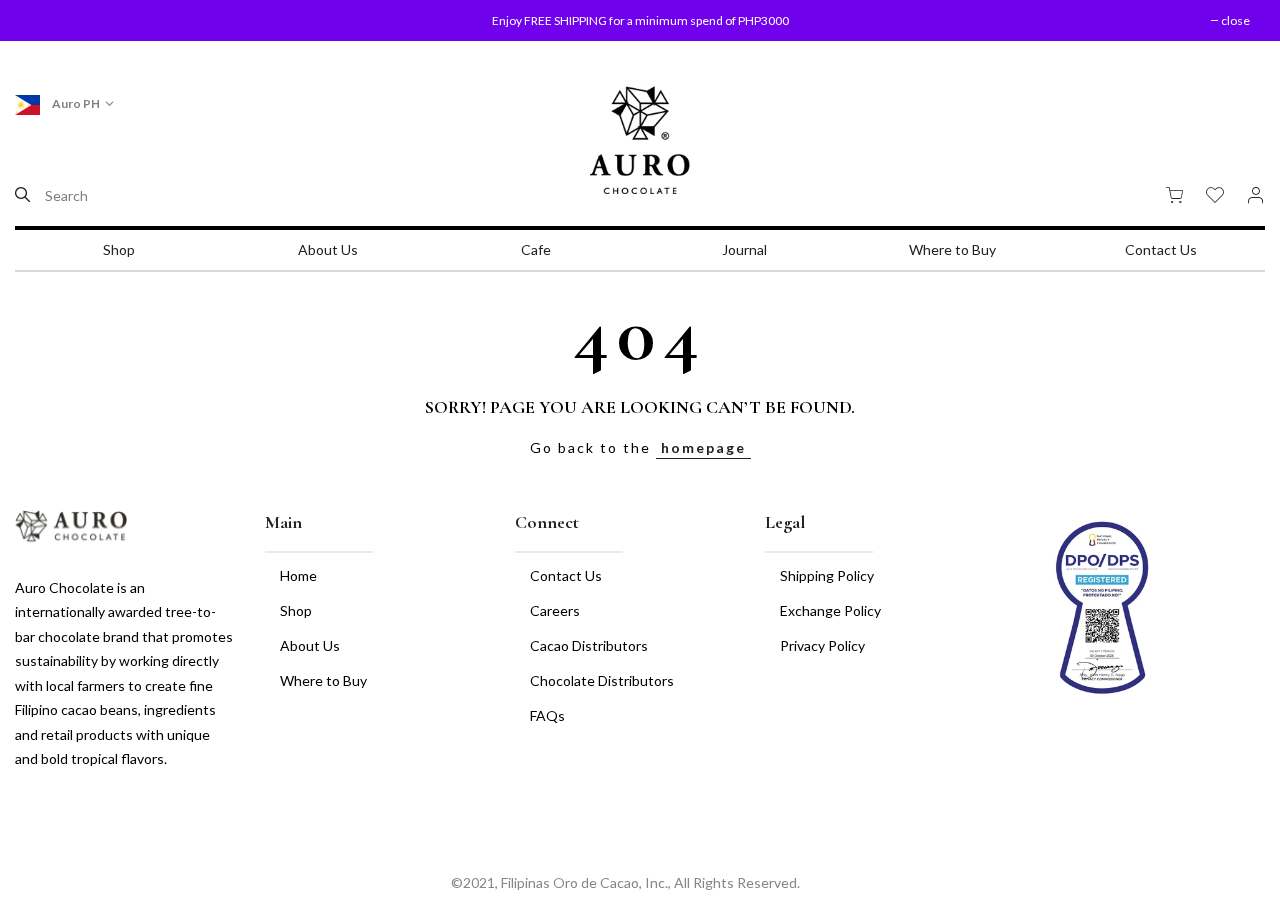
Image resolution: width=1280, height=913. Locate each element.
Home (298, 575)
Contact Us (1161, 249)
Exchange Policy (830, 610)
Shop (119, 249)
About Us (328, 249)
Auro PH (75, 103)
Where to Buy (952, 249)
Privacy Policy (822, 645)
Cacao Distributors (589, 645)
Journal (744, 249)
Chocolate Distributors (602, 680)
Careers (555, 610)
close (54, 20)
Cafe (536, 249)
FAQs (547, 715)
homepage (703, 447)
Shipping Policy (827, 575)
